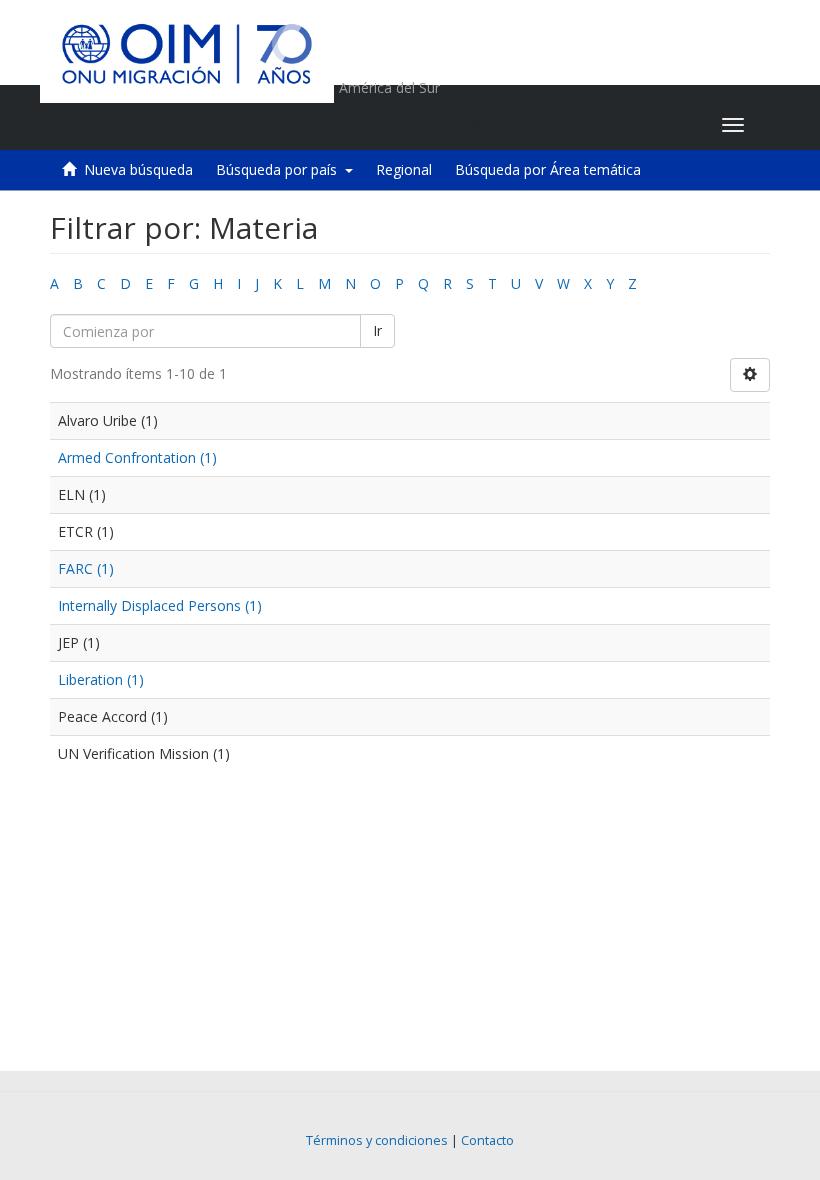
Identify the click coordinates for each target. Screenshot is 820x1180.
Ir (377, 330)
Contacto (487, 1140)
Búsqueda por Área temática (548, 169)
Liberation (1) (101, 679)
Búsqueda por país (280, 169)
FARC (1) (86, 568)
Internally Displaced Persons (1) (160, 605)
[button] (581, 125)
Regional (404, 169)
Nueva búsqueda (138, 169)
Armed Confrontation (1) (137, 457)
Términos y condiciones (377, 1140)
